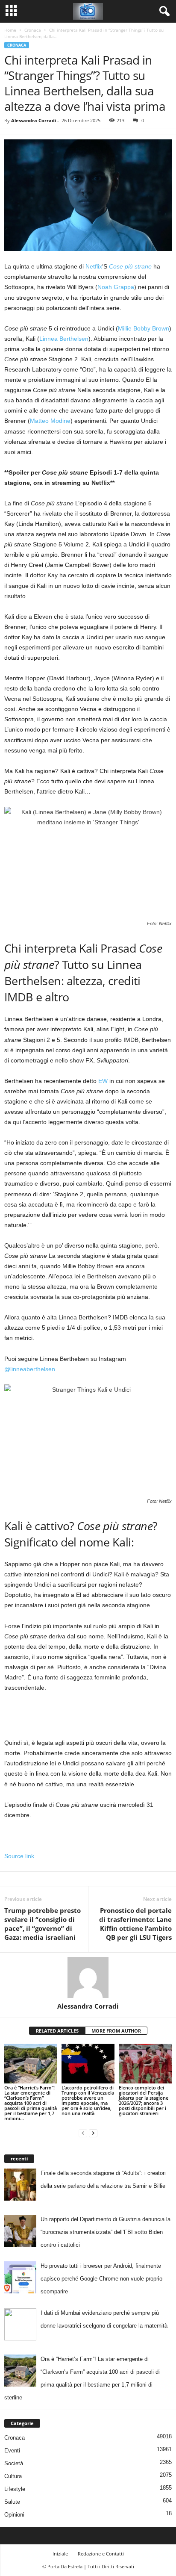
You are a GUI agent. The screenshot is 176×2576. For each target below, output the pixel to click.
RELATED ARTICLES (57, 2031)
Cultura (13, 2476)
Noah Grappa (116, 287)
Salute (12, 2502)
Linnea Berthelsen (64, 339)
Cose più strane (130, 266)
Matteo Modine (50, 421)
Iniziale (60, 2554)
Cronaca (33, 30)
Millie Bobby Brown (144, 328)
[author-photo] (88, 1977)
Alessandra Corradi (34, 120)
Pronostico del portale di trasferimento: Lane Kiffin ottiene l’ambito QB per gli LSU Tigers (135, 1924)
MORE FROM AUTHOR (116, 2031)
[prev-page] (83, 2133)
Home (10, 30)
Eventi (12, 2451)
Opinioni (14, 2515)
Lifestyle (15, 2489)
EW (103, 1081)
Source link (19, 1856)
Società (14, 2463)
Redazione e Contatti (101, 2554)
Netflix (94, 266)
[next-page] (93, 2133)
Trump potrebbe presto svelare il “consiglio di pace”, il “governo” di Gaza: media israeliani (43, 1924)
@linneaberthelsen (30, 1369)
